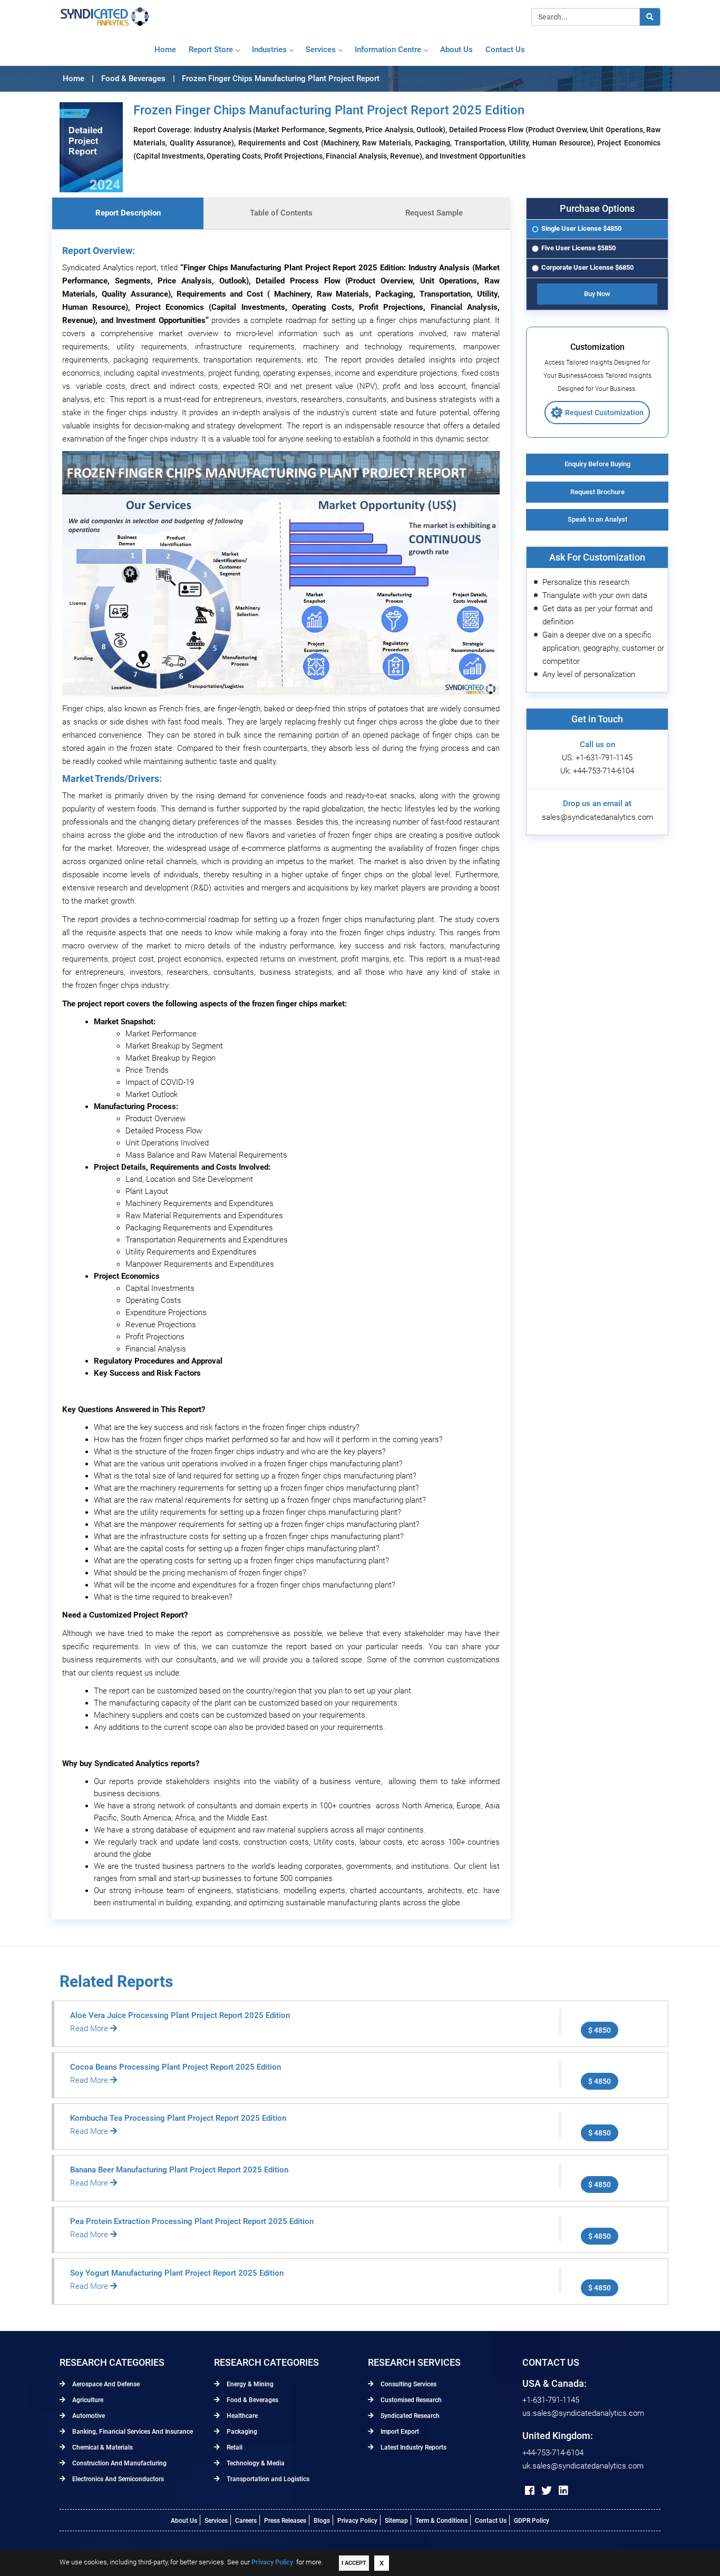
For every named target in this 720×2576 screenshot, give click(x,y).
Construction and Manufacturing (119, 2463)
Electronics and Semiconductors (117, 2479)
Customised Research (410, 2400)
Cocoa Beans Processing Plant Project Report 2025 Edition (176, 2067)
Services (321, 50)
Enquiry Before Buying (597, 464)
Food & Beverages (252, 2400)
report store (211, 50)
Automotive (88, 2416)
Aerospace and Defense (105, 2384)
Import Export (399, 2432)
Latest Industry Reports (413, 2447)
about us (456, 50)
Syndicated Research (409, 2416)
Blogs (322, 2521)
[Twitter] (547, 2491)
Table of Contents (281, 213)
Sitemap (396, 2521)
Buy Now (597, 294)
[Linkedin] (563, 2491)
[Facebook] (530, 2491)
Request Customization (604, 413)
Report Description (128, 213)
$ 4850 (600, 2030)
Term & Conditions (441, 2521)
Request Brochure (597, 492)
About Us (184, 2521)
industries (269, 50)
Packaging (241, 2432)
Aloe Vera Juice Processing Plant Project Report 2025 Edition (180, 2015)
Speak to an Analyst (597, 519)
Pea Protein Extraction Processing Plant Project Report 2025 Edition (192, 2221)
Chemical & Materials (102, 2447)
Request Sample (434, 213)
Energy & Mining (249, 2384)
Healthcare (241, 2416)
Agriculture (87, 2400)
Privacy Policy (357, 2521)
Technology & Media (255, 2463)
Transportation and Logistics (267, 2479)
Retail (234, 2447)
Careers (246, 2521)
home (165, 50)
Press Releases (285, 2521)
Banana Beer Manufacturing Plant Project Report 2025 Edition (179, 2170)
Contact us (505, 50)
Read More (90, 2029)
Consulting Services (408, 2384)
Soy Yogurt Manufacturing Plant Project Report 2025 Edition (177, 2273)
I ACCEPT (354, 2563)
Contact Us (491, 2521)
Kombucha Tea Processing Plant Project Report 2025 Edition (178, 2118)
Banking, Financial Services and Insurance (132, 2432)
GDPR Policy (532, 2521)
